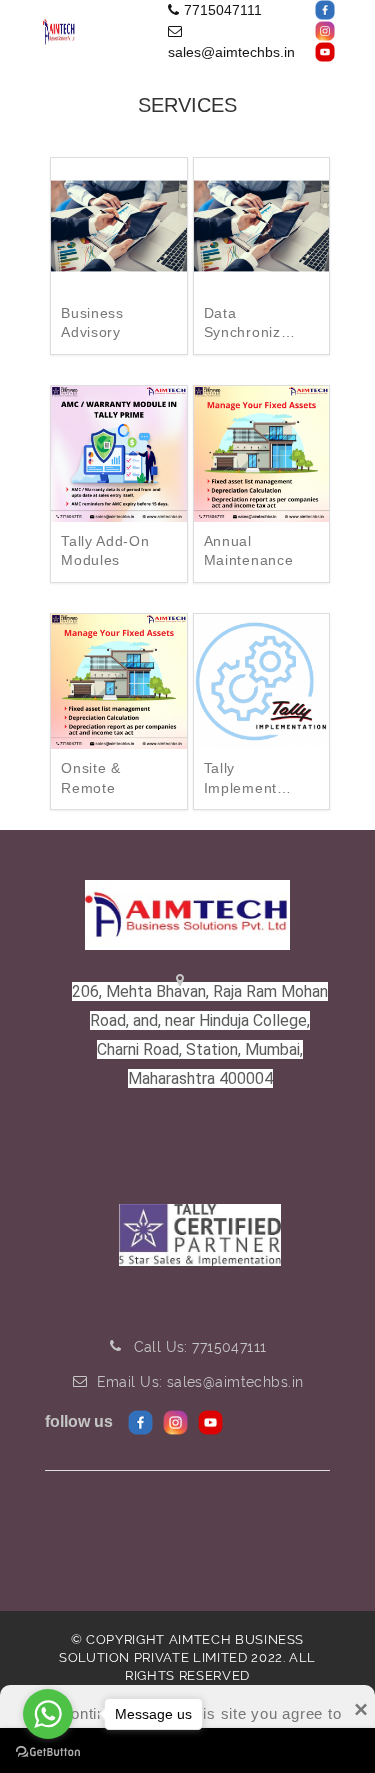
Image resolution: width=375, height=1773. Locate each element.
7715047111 (223, 10)
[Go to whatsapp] (48, 1714)
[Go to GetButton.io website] (48, 1752)
